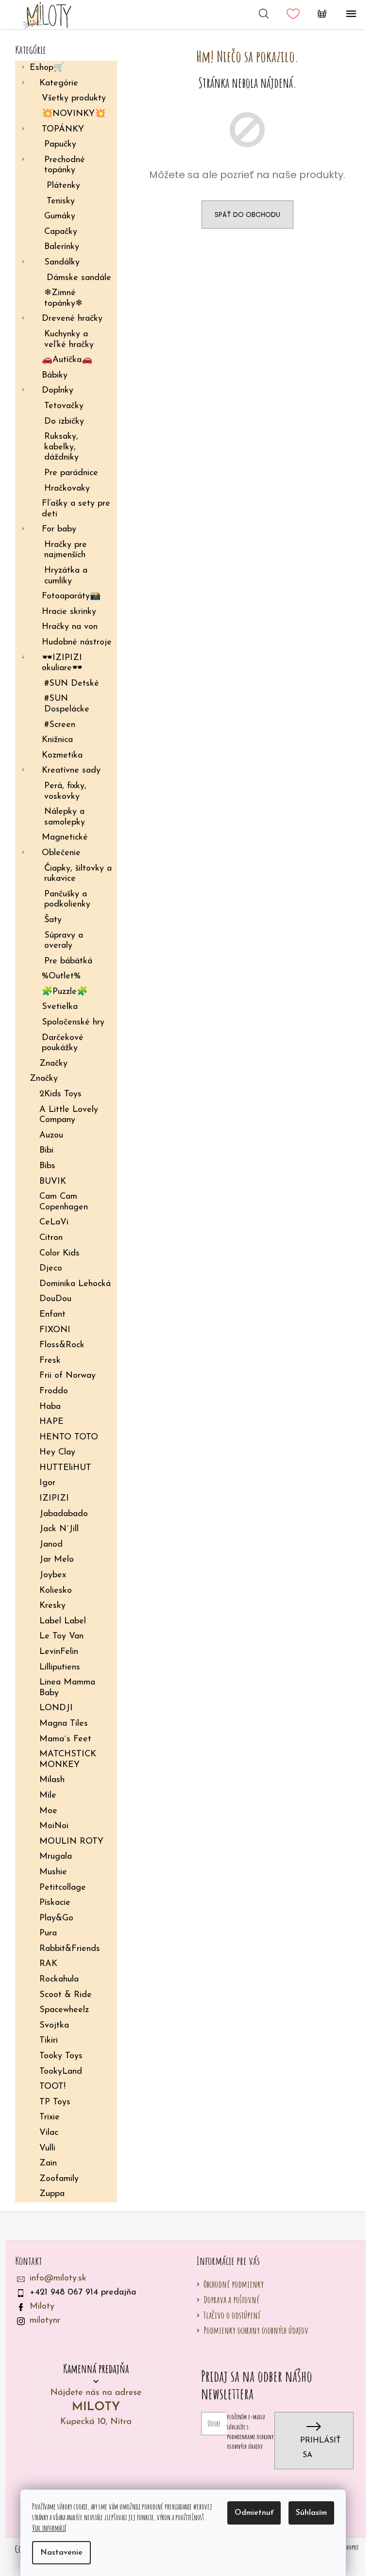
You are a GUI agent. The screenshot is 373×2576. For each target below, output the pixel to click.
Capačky (61, 232)
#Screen (60, 725)
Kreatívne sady (71, 771)
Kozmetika (62, 756)
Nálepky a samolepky (65, 817)
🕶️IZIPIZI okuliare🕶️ (62, 663)
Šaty (53, 920)
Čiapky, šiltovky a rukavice (78, 874)
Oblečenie (61, 853)
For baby (59, 529)
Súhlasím (311, 2513)
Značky (53, 1064)
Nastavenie (61, 2553)
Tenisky (61, 201)
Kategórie (59, 83)
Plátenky (63, 186)
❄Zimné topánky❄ (63, 298)
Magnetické (65, 838)
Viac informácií (49, 2528)
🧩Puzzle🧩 (65, 992)
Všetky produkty (74, 99)
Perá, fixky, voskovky (65, 792)
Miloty (42, 2307)
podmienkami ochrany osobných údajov (250, 2441)
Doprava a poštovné (231, 2300)
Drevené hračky (72, 319)
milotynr (45, 2321)
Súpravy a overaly (64, 941)
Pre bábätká (68, 961)
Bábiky (55, 376)
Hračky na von (70, 627)
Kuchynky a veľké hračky (69, 340)
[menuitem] (66, 1095)
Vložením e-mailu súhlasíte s (250, 2431)
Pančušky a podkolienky (67, 900)
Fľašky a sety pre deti (76, 509)
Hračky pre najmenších (66, 550)
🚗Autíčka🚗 (67, 360)
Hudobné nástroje (77, 643)
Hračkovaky (67, 489)
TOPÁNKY (63, 130)
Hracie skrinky (69, 612)
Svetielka (60, 1007)
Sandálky (62, 263)
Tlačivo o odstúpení (232, 2315)
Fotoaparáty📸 (71, 596)
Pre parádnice (71, 473)
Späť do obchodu (247, 215)
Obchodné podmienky (234, 2284)
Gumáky (60, 216)
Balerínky (62, 247)
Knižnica (57, 740)
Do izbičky (64, 422)
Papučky (60, 145)
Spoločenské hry (73, 1023)
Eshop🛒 (47, 68)
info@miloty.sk (58, 2279)
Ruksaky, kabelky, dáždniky (61, 447)
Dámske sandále (79, 278)
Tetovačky (64, 406)
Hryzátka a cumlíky (66, 576)
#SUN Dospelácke (67, 704)
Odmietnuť (254, 2513)
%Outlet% (61, 976)
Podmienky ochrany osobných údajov (256, 2330)
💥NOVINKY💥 (74, 114)
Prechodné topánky (65, 165)
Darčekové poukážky (63, 1043)
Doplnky (58, 391)
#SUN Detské (72, 684)
